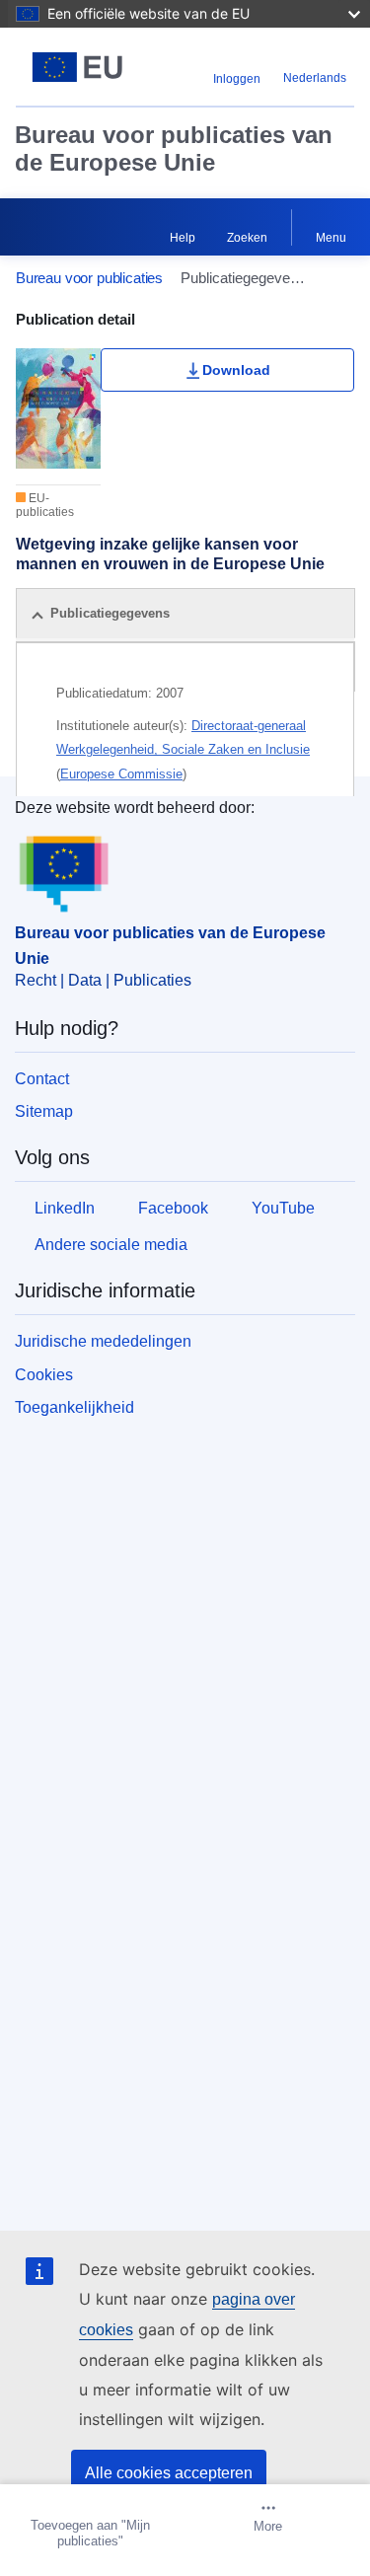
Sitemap (44, 1111)
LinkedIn (65, 1208)
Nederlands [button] (315, 78)
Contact (42, 1079)
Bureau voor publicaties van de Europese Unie (174, 148)
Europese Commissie (121, 774)
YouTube (283, 1208)
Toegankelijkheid (74, 1407)
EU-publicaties (45, 505)
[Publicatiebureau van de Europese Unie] (77, 67)
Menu (331, 238)
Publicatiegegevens (110, 613)
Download (236, 370)
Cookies (44, 1375)
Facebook (173, 1208)
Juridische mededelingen (103, 1341)
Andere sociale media (111, 1245)
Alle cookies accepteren (169, 2473)
